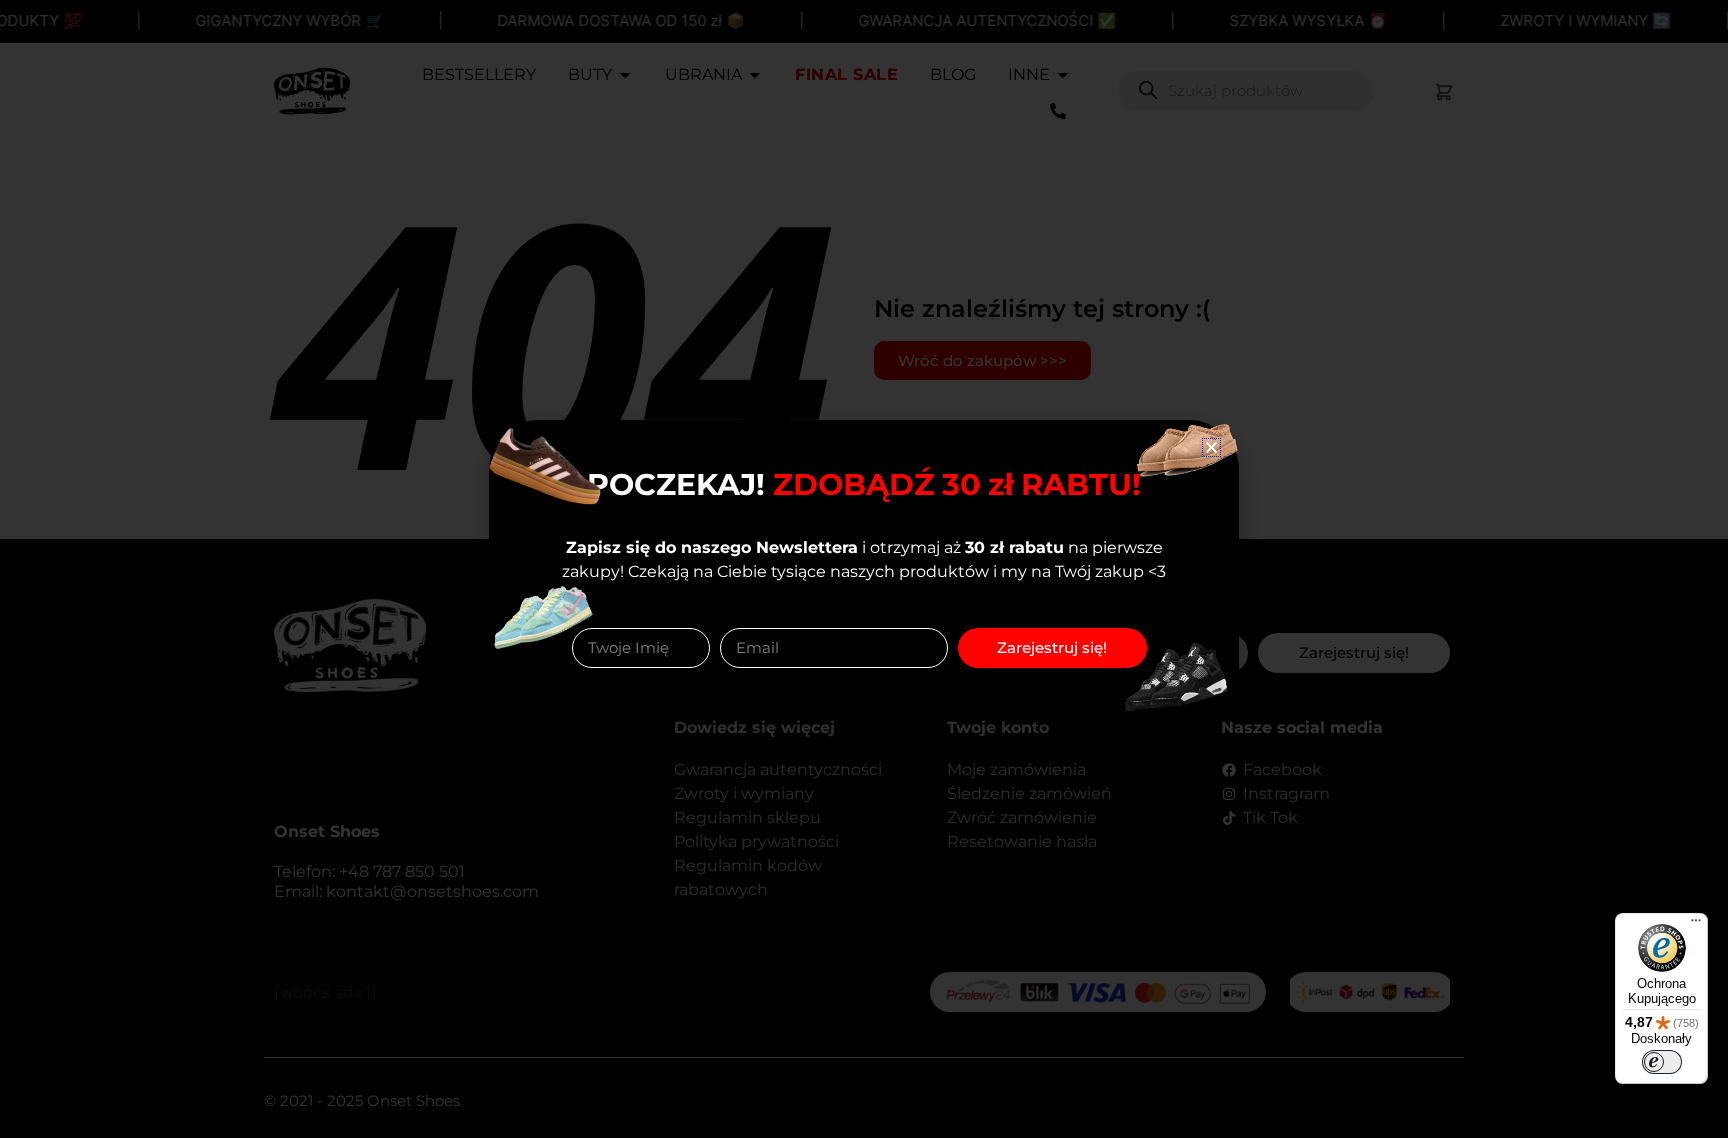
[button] (1211, 447)
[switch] (1662, 1062)
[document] (864, 569)
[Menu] (1696, 925)
